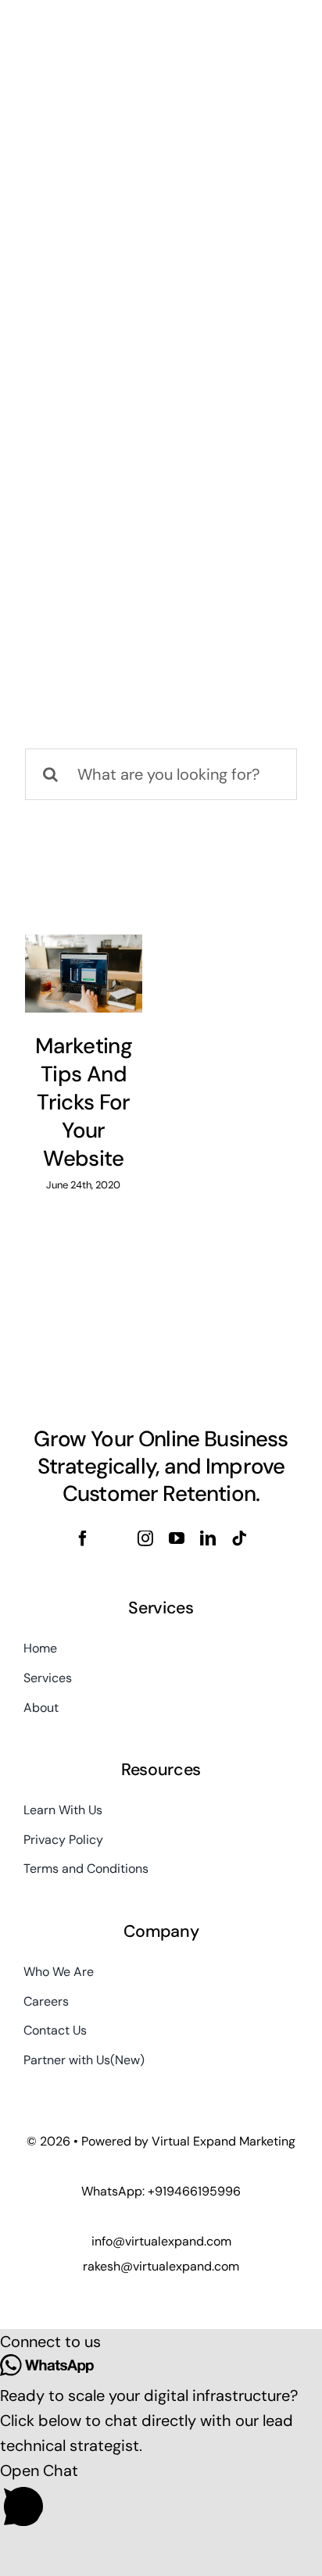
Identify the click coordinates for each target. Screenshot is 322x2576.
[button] (161, 2342)
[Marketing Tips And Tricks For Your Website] (84, 974)
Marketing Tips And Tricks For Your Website (84, 1102)
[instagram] (145, 1538)
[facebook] (83, 1538)
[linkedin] (208, 1538)
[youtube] (177, 1538)
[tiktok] (239, 1538)
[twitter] (114, 1538)
